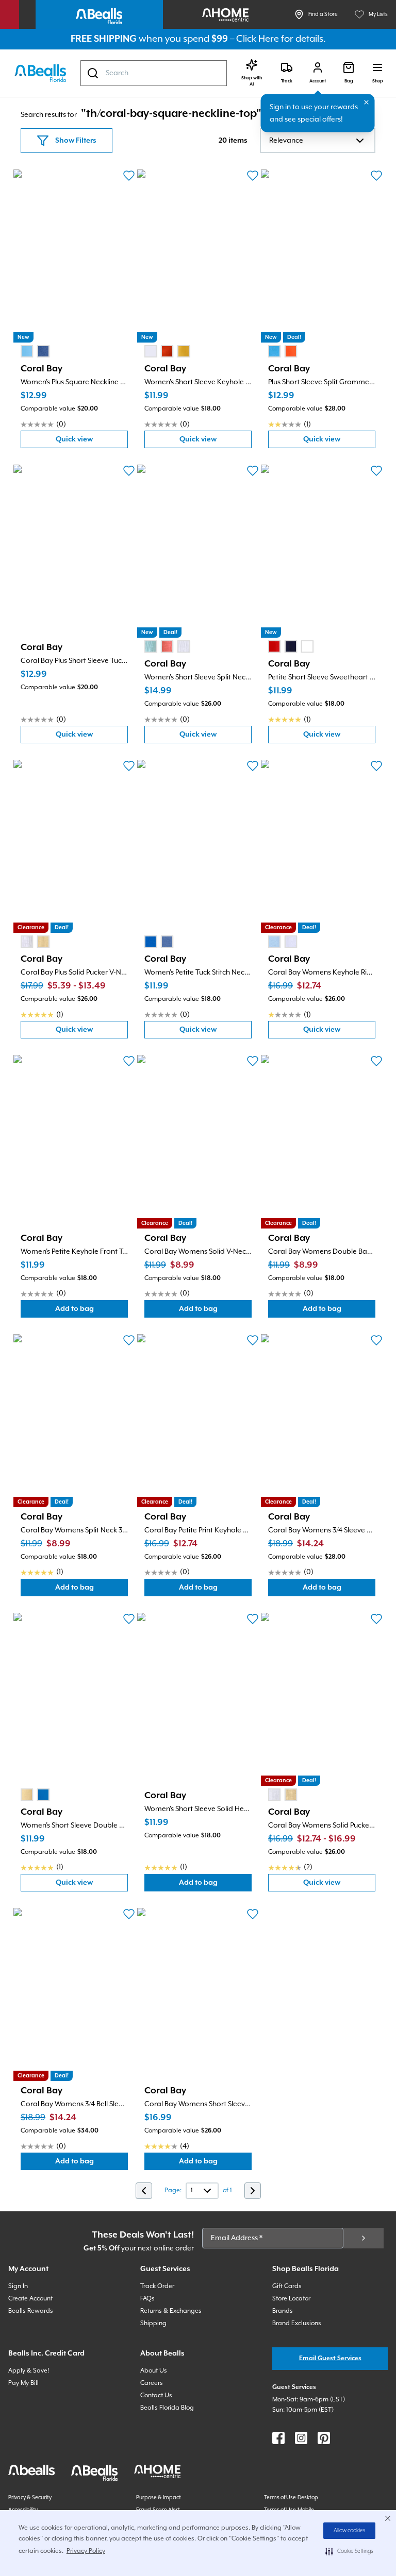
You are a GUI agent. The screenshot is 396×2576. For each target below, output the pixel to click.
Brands (283, 2311)
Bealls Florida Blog (167, 2408)
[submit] (364, 2238)
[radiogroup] (35, 351)
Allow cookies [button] (350, 2531)
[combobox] (154, 73)
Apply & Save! (29, 2371)
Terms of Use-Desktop (291, 2498)
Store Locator (291, 2299)
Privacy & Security (30, 2498)
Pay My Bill (23, 2383)
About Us (154, 2371)
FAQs (147, 2299)
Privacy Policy (86, 2551)
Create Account (30, 2299)
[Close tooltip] (367, 103)
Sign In (18, 2286)
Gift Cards (287, 2286)
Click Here (258, 39)
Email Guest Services (330, 2358)
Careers (152, 2383)
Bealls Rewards (31, 2311)
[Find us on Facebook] (278, 2438)
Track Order (157, 2286)
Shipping (153, 2323)
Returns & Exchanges (171, 2311)
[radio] (27, 351)
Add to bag (92, 1311)
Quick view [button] (92, 442)
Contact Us (156, 2395)
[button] (349, 2551)
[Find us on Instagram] (301, 2438)
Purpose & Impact (159, 2498)
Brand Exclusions (297, 2323)
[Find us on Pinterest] (324, 2438)
